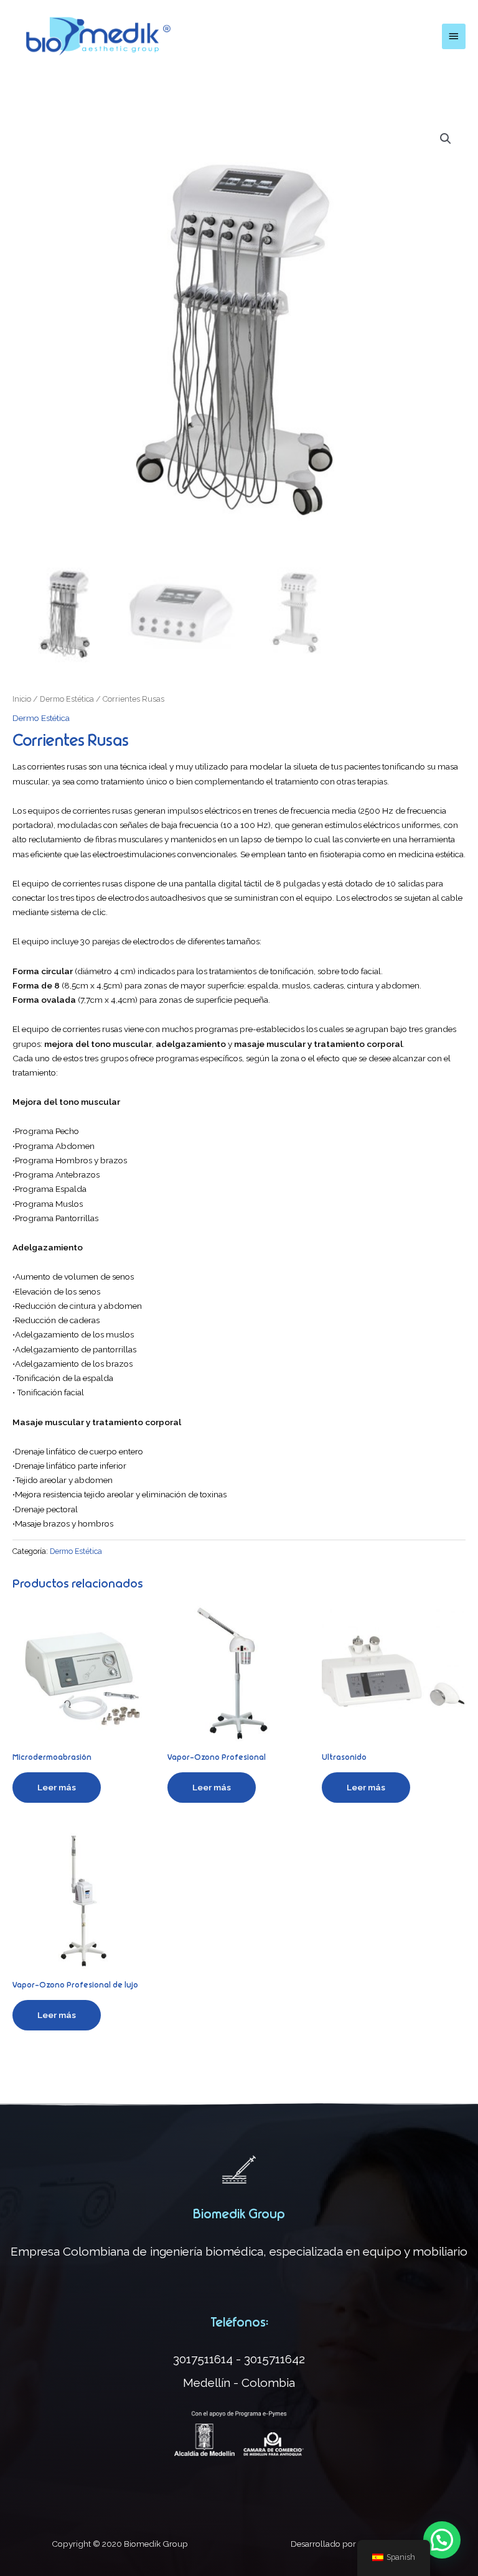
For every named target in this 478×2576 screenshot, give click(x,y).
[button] (442, 2540)
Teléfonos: (239, 2322)
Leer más (57, 1787)
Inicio (22, 699)
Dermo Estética (67, 699)
